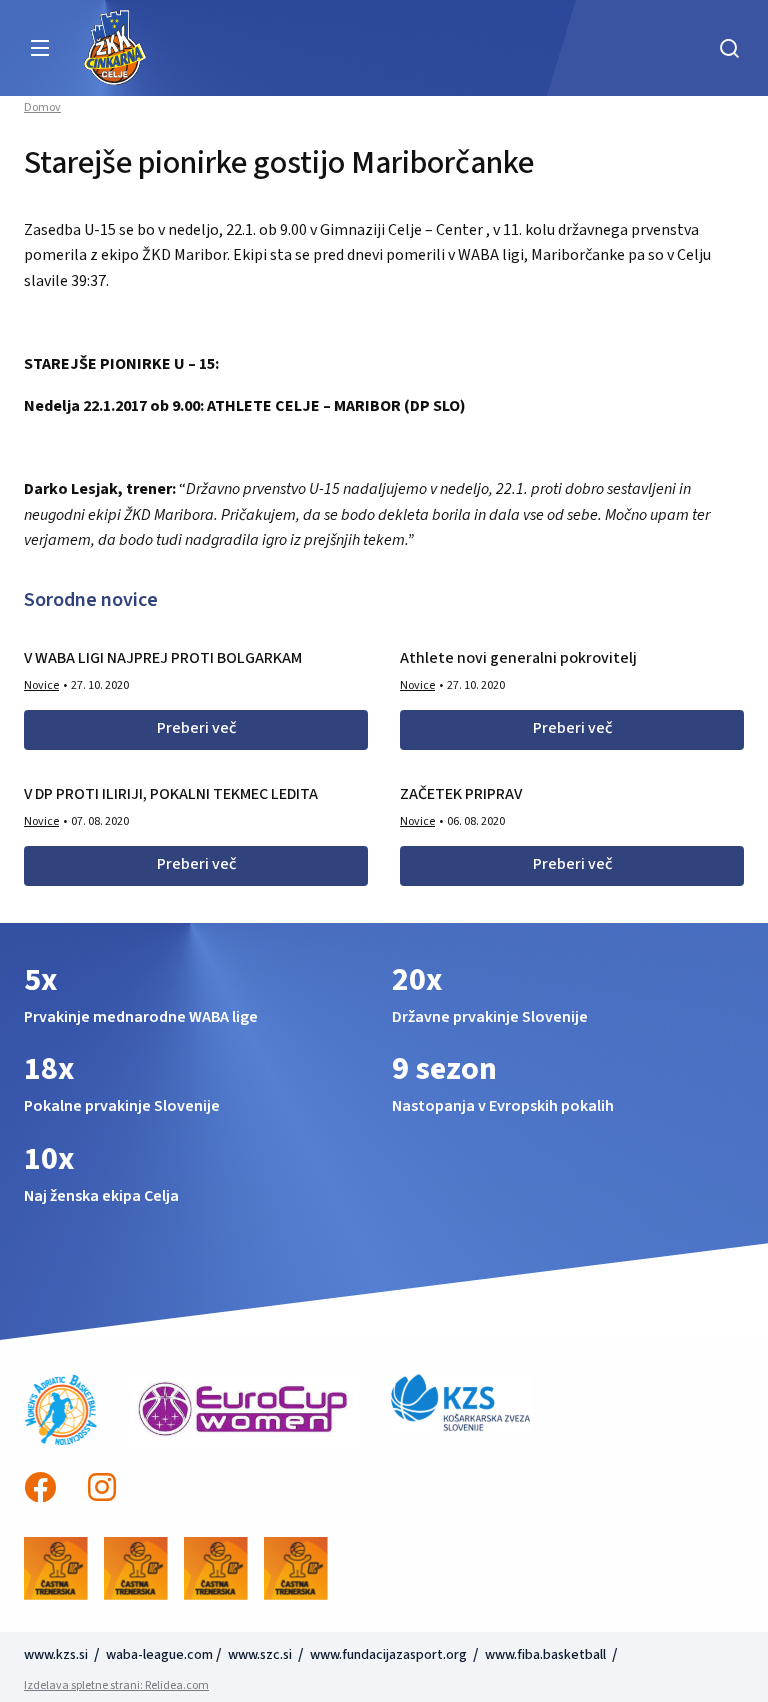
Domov (42, 108)
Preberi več (196, 728)
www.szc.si (261, 1655)
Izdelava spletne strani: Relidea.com (116, 1685)
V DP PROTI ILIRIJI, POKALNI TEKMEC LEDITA (171, 794)
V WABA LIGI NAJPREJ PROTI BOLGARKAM (163, 658)
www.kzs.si (57, 1655)
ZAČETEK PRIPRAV (461, 794)
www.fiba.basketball (545, 1655)
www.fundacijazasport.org (388, 1655)
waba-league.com (159, 1655)
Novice (41, 685)
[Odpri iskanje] (729, 48)
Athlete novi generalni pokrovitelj (518, 658)
